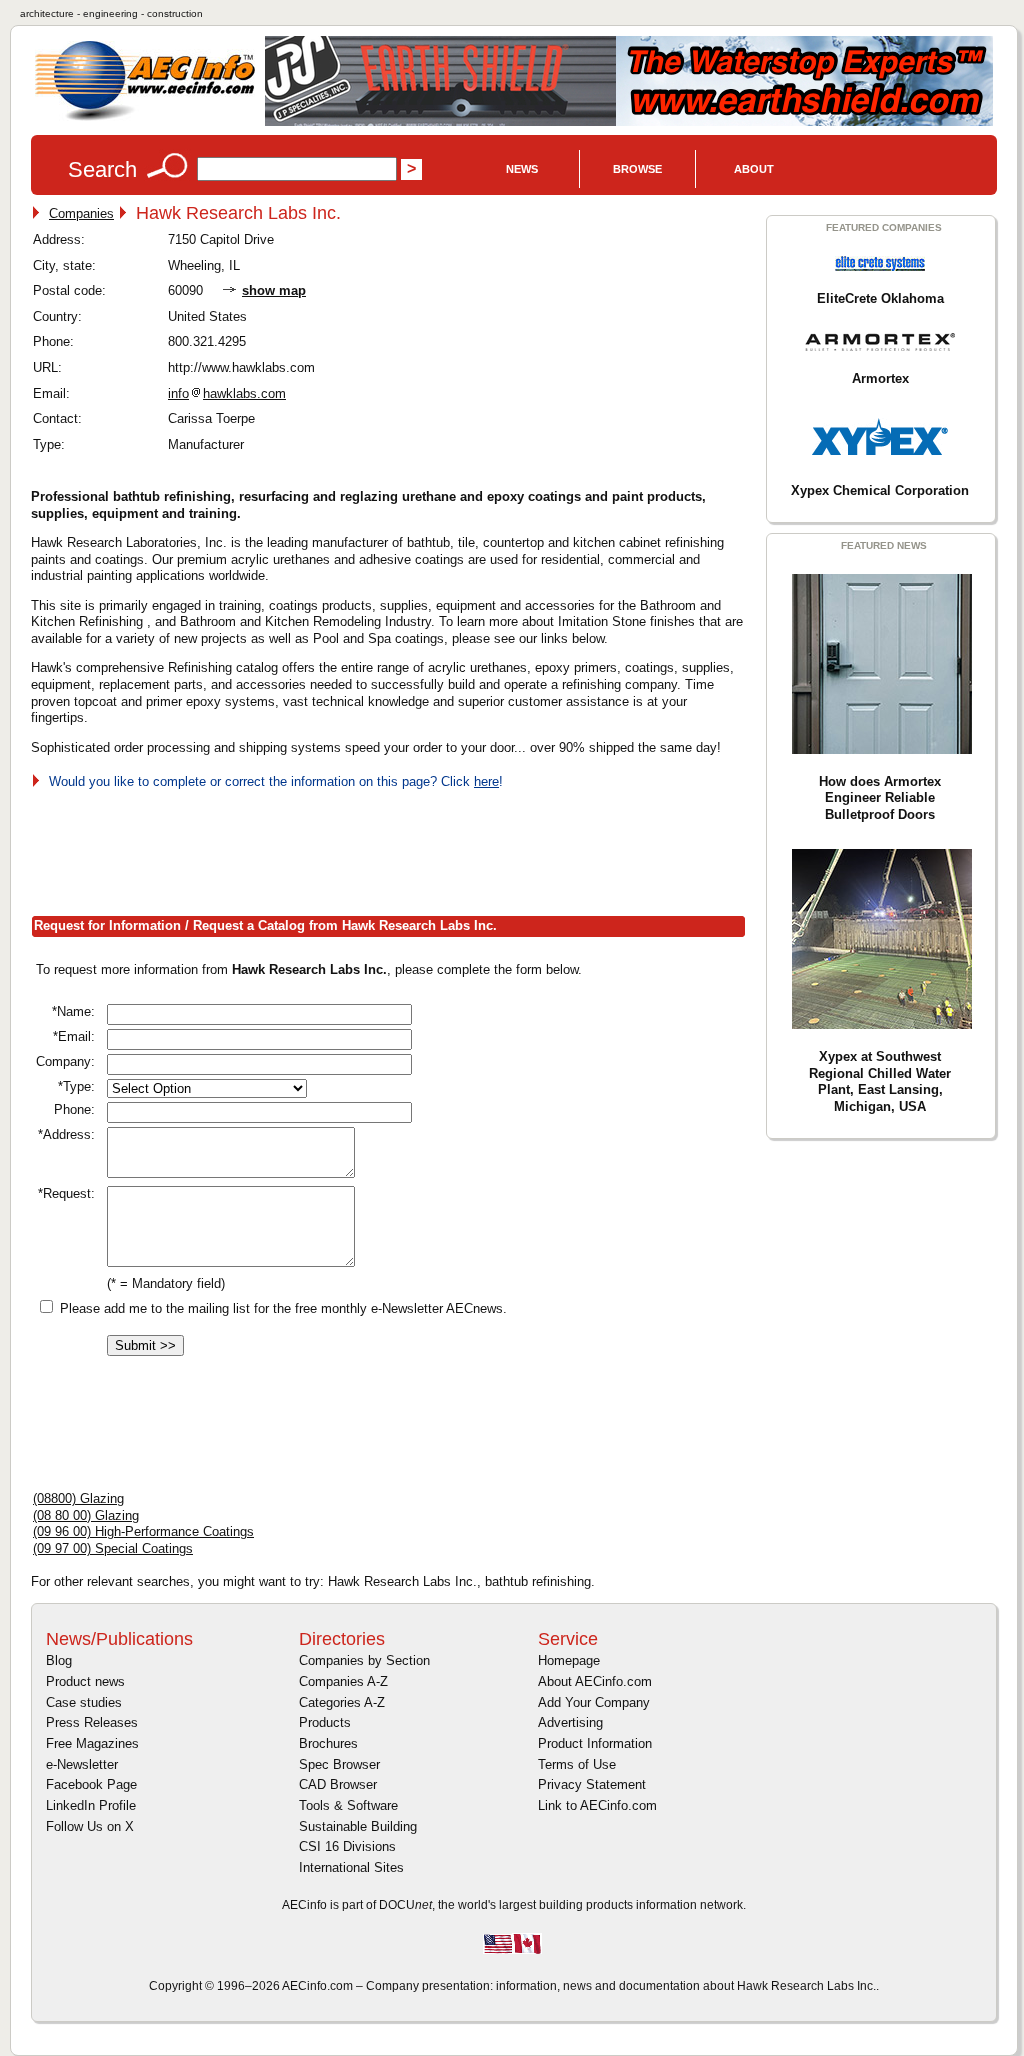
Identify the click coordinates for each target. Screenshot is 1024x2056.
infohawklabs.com (227, 393)
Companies (81, 213)
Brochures (328, 1743)
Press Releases (92, 1722)
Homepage (569, 1660)
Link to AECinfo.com (597, 1805)
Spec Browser (339, 1764)
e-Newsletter (82, 1764)
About (754, 169)
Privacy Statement (592, 1784)
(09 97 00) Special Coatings (113, 1548)
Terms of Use (577, 1764)
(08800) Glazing (78, 1498)
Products (325, 1722)
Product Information (595, 1743)
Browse (637, 169)
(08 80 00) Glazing (86, 1515)
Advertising (570, 1722)
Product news (85, 1681)
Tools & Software (348, 1805)
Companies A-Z (343, 1681)
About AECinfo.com (595, 1681)
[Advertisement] (395, 849)
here (486, 781)
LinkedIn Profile (91, 1805)
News (522, 169)
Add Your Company (594, 1702)
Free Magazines (92, 1743)
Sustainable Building (358, 1826)
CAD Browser (338, 1784)
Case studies (84, 1702)
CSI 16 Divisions (347, 1846)
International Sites (351, 1867)
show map (274, 290)
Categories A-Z (342, 1702)
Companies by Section (364, 1660)
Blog (59, 1660)
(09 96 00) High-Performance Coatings (143, 1531)
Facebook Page (91, 1784)
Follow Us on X (90, 1826)
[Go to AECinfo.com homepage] (145, 118)
